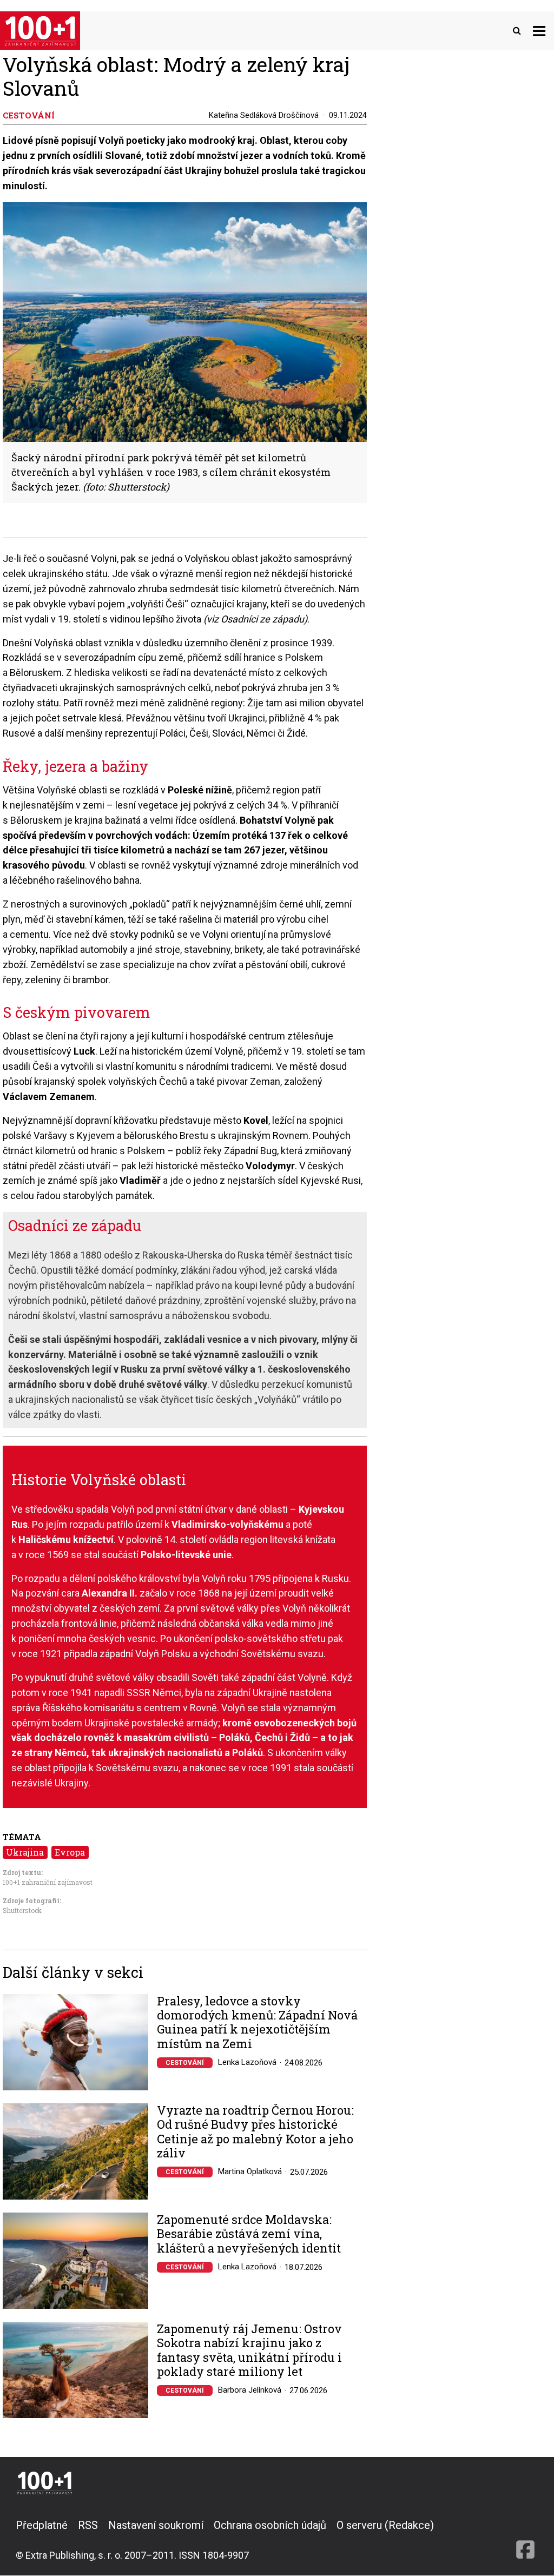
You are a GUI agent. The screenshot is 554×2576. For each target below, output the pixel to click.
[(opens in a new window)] (525, 2540)
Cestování (185, 2063)
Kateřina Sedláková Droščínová (264, 115)
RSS (88, 2525)
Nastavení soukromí (156, 2525)
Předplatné (42, 2525)
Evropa (70, 1852)
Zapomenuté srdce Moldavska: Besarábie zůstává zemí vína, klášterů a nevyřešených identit (249, 2234)
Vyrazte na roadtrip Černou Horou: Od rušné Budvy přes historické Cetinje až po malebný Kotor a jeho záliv (255, 2132)
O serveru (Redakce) (385, 2525)
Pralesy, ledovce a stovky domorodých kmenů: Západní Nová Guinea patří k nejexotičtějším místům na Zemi (257, 2023)
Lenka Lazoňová (247, 2062)
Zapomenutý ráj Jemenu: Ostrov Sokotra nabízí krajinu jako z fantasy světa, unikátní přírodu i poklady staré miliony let (249, 2350)
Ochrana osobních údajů (270, 2525)
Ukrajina (25, 1852)
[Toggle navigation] (539, 31)
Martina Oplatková (250, 2171)
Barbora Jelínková (250, 2390)
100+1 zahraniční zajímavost (48, 1882)
